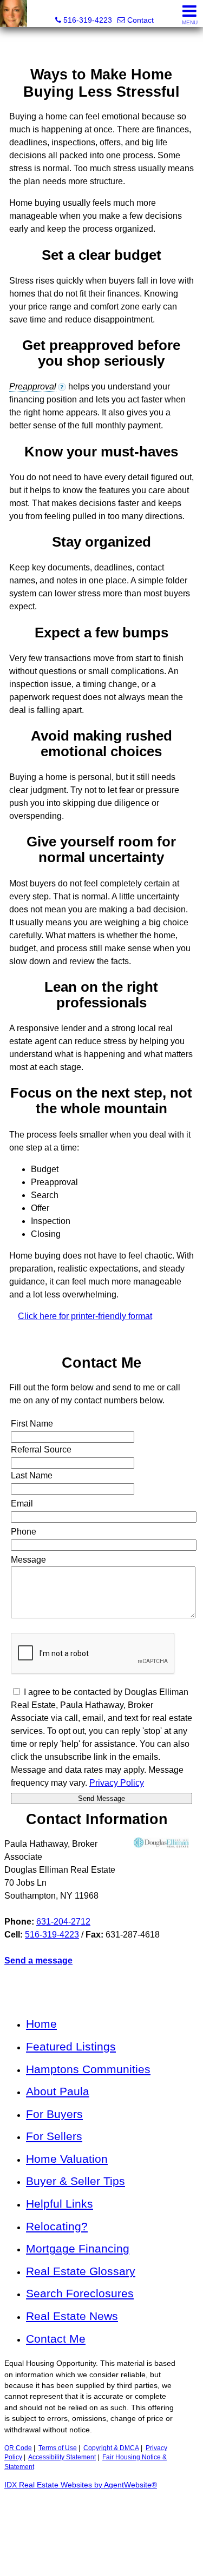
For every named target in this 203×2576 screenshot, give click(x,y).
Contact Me (56, 2339)
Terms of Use (58, 2448)
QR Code (18, 2448)
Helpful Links (60, 2204)
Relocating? (57, 2226)
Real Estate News (72, 2316)
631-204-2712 (63, 1922)
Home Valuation (67, 2159)
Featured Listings (71, 2046)
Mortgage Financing (78, 2248)
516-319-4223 (52, 1935)
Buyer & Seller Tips (76, 2181)
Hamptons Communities (88, 2069)
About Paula (58, 2091)
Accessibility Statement (62, 2457)
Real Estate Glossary (81, 2271)
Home (41, 2024)
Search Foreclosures (80, 2293)
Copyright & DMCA (111, 2448)
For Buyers (54, 2114)
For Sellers (54, 2136)
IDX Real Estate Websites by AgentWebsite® (81, 2485)
